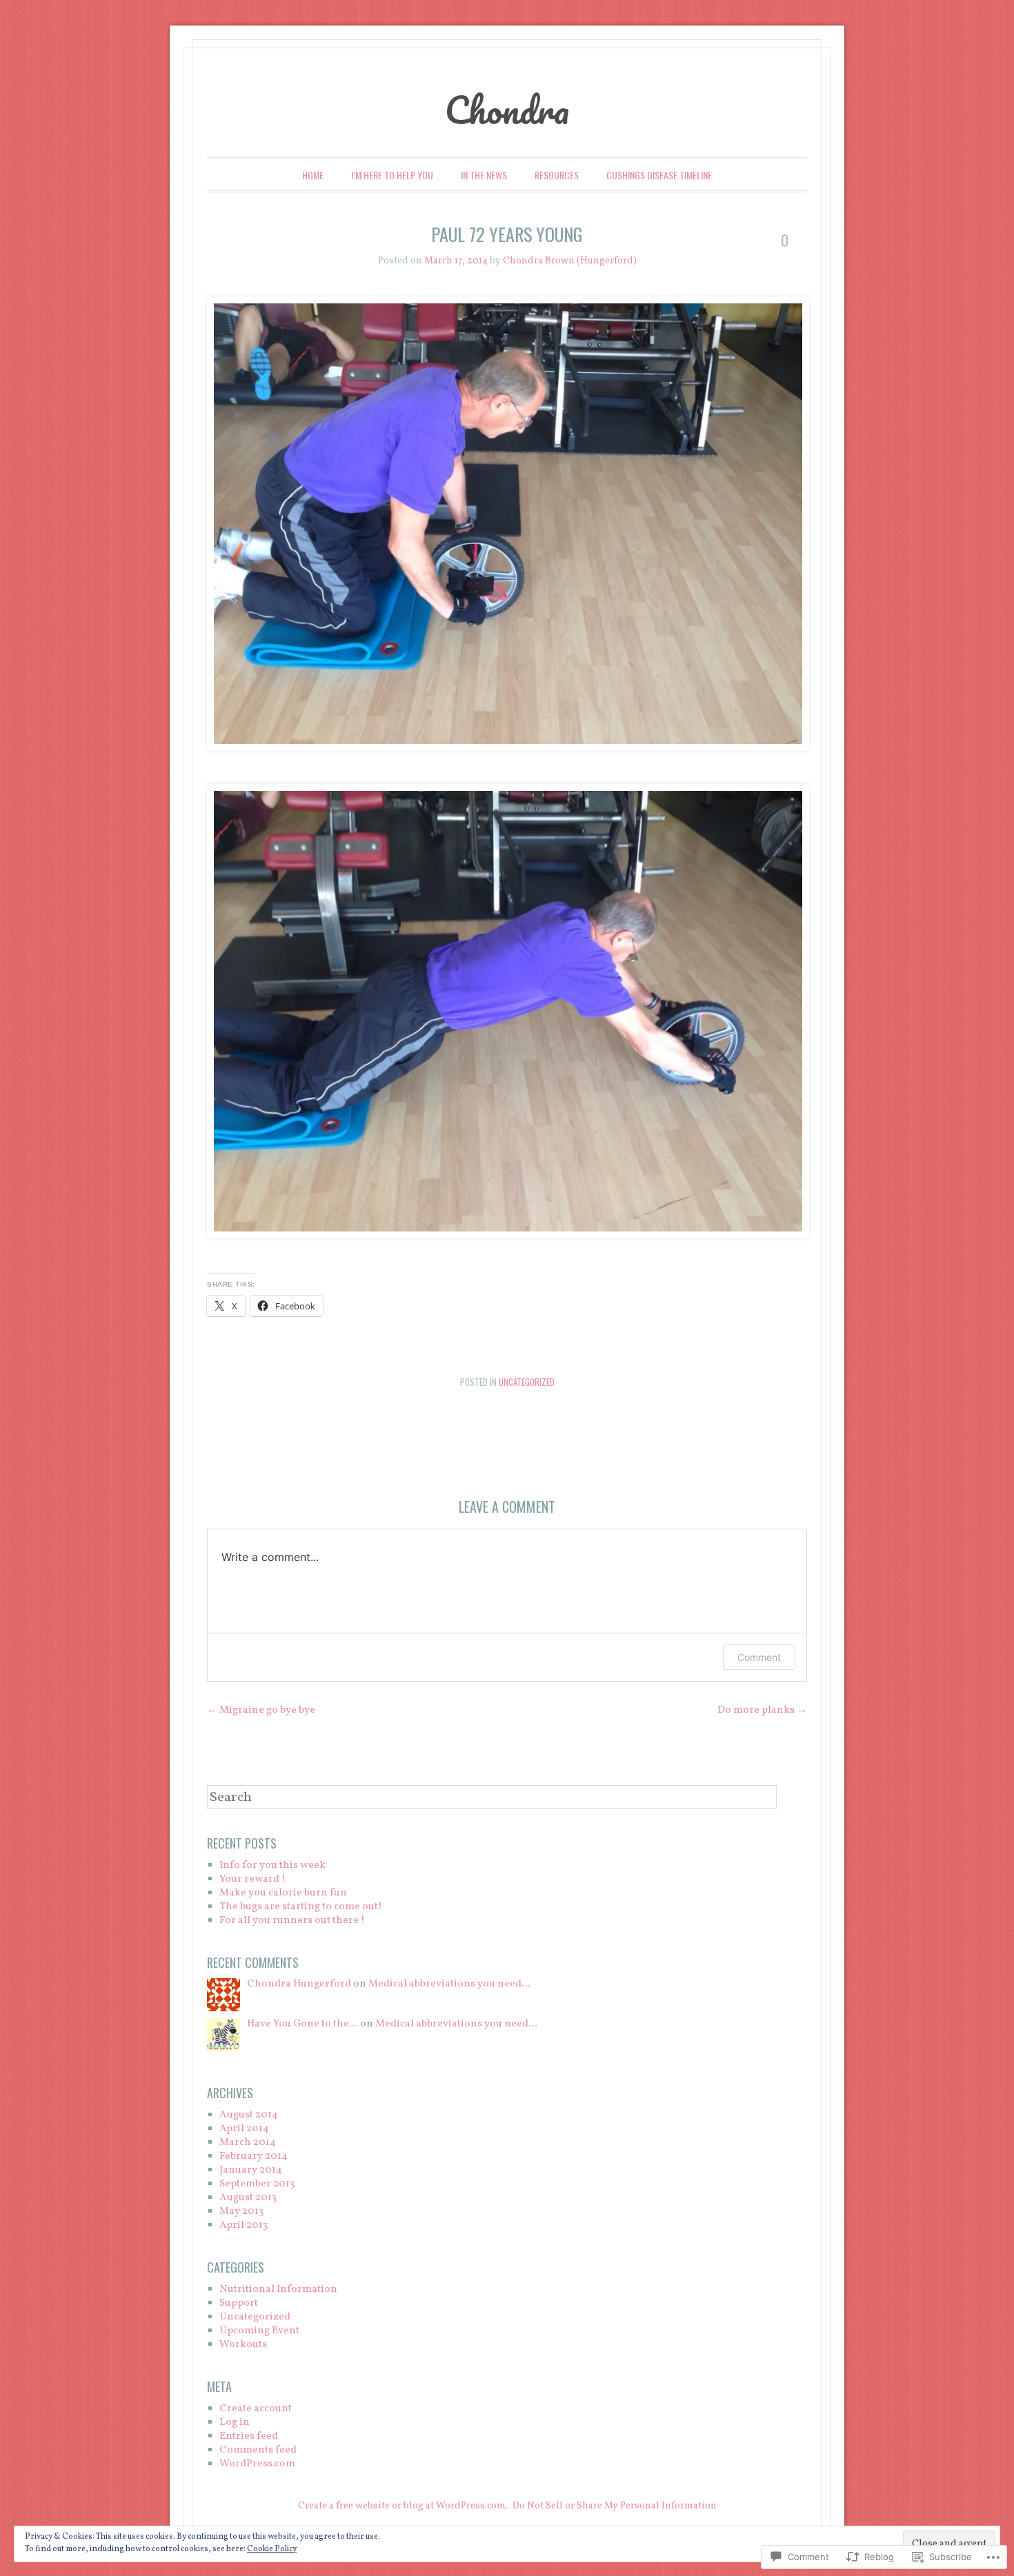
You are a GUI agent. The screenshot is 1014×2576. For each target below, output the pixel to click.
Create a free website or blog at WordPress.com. (403, 2506)
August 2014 (249, 2115)
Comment (759, 1657)
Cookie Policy (272, 2549)
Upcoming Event (259, 2331)
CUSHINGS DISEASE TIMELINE (659, 175)
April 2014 (244, 2129)
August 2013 (248, 2198)
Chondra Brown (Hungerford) (570, 261)
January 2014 (251, 2170)
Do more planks (762, 1710)
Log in (235, 2423)
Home (313, 175)
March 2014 (248, 2143)
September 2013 (257, 2184)
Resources (557, 175)
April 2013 (243, 2225)
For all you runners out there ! (292, 1921)
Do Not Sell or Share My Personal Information (615, 2506)
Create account (256, 2409)
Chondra (507, 110)
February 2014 (254, 2156)
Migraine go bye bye (261, 1710)
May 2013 (241, 2212)
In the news (484, 175)
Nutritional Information (278, 2290)
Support (239, 2303)
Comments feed (258, 2450)
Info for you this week (272, 1865)
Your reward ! (252, 1879)
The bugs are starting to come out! (301, 1907)
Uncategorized (527, 1382)
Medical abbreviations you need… (449, 1984)
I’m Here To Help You (392, 175)
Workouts (243, 2345)
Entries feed (249, 2436)
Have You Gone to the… (302, 2024)
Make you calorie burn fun (283, 1893)
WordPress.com (257, 2464)
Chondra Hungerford (299, 1984)
